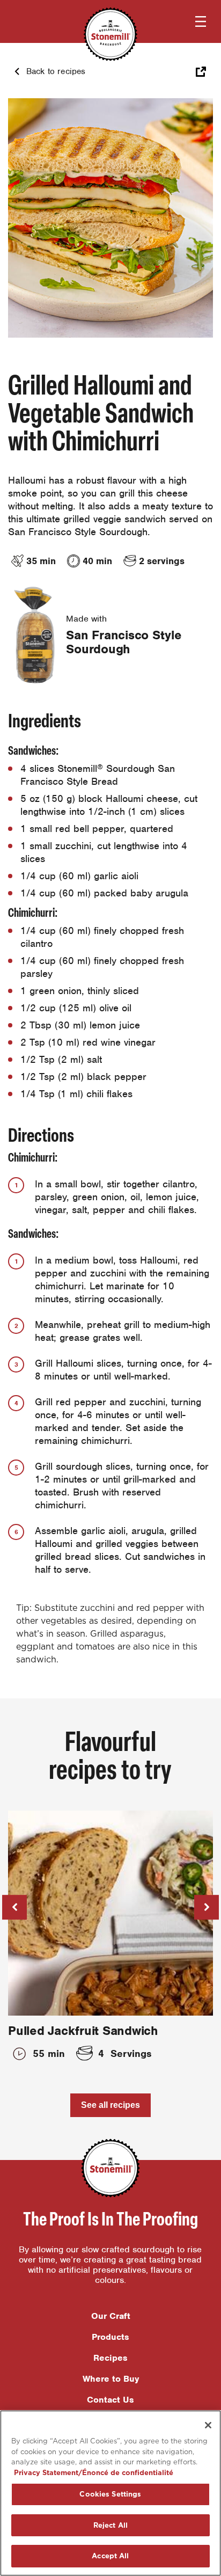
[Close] (208, 2425)
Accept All (110, 2556)
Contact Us (110, 2400)
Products (110, 2337)
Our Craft (111, 2316)
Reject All (110, 2525)
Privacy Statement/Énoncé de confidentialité (94, 2473)
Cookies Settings (110, 2494)
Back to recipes (56, 71)
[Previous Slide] (14, 1907)
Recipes (110, 2358)
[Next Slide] (207, 1907)
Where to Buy (111, 2379)
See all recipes (110, 2105)
